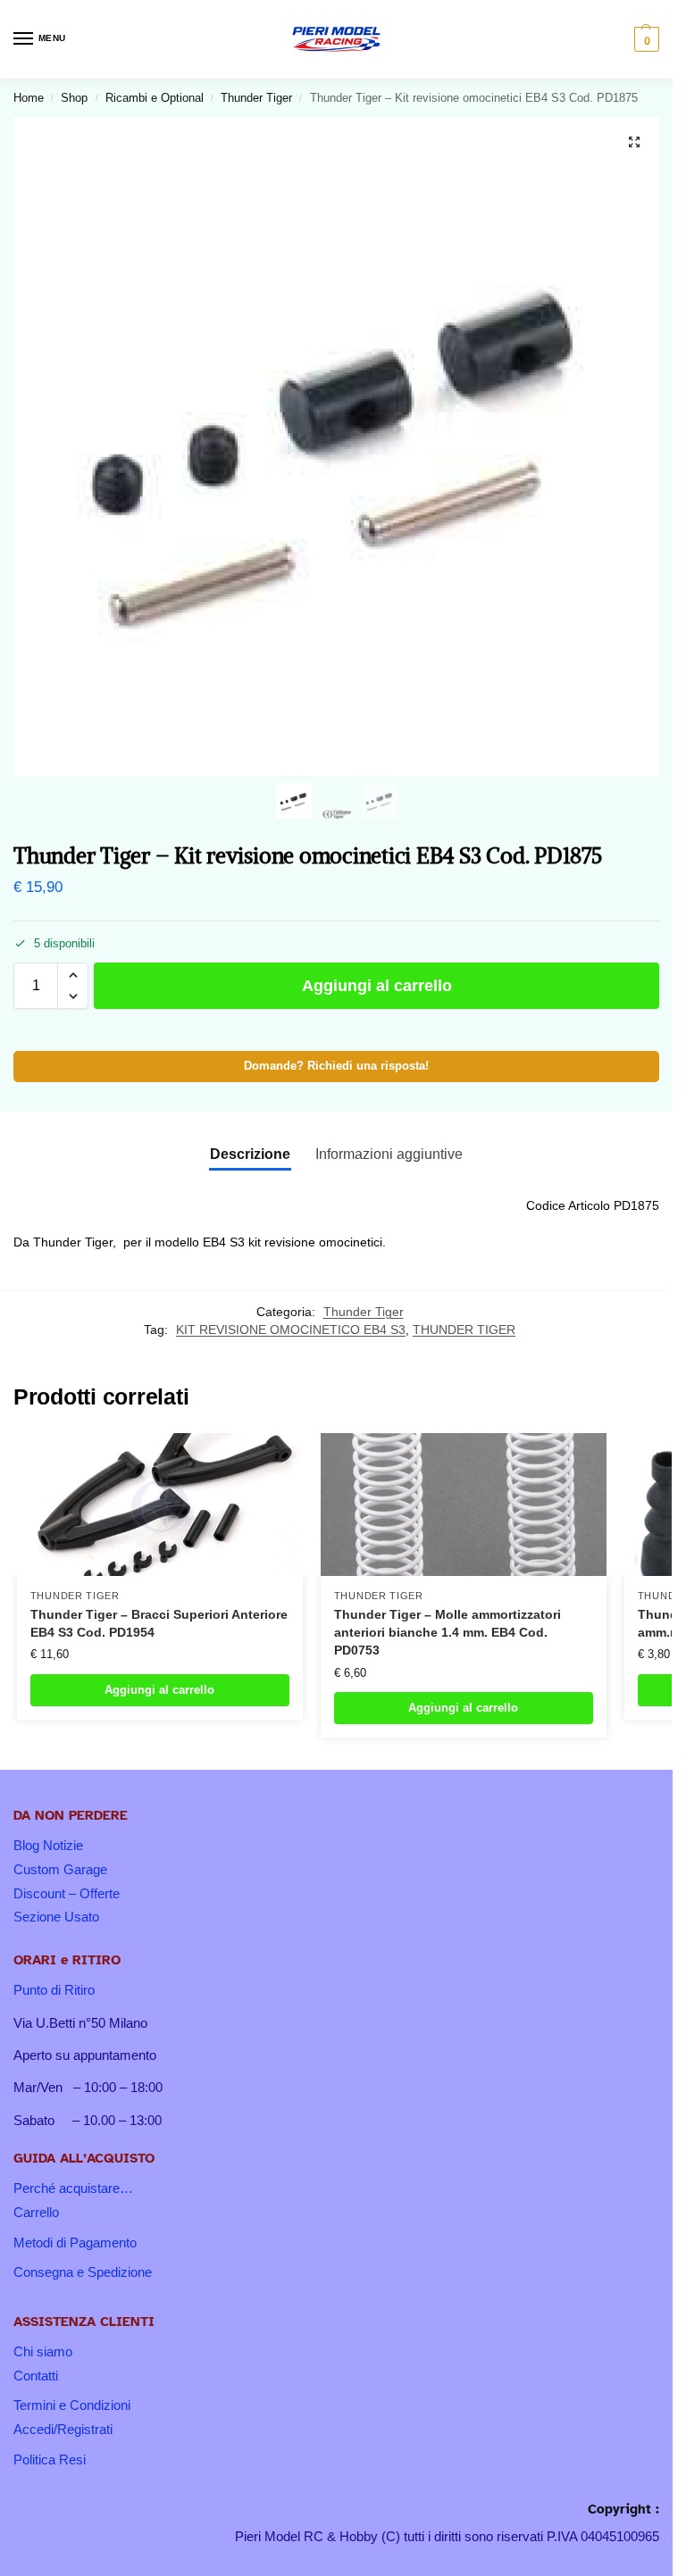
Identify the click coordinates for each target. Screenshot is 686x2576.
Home (29, 98)
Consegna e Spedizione (83, 2272)
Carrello (36, 2213)
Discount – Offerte (67, 1894)
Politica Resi (50, 2460)
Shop (74, 98)
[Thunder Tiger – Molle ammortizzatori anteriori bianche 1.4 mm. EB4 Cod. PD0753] (464, 1505)
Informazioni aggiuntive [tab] (389, 1154)
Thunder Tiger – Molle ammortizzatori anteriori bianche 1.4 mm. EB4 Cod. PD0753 (448, 1633)
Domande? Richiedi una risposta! (336, 1066)
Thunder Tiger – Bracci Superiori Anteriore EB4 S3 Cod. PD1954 (159, 1624)
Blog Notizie (48, 1846)
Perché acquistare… (73, 2188)
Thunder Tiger (256, 98)
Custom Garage (60, 1870)
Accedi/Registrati (63, 2430)
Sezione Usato (56, 1917)
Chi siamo (43, 2352)
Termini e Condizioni (72, 2405)
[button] (644, 39)
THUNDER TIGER (464, 1330)
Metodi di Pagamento (75, 2243)
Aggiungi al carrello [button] (159, 1690)
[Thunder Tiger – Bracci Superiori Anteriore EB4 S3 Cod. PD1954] (160, 1505)
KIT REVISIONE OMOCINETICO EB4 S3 (291, 1330)
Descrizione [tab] (250, 1154)
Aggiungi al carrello (377, 986)
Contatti (36, 2376)
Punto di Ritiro (54, 1990)
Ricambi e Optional (155, 98)
